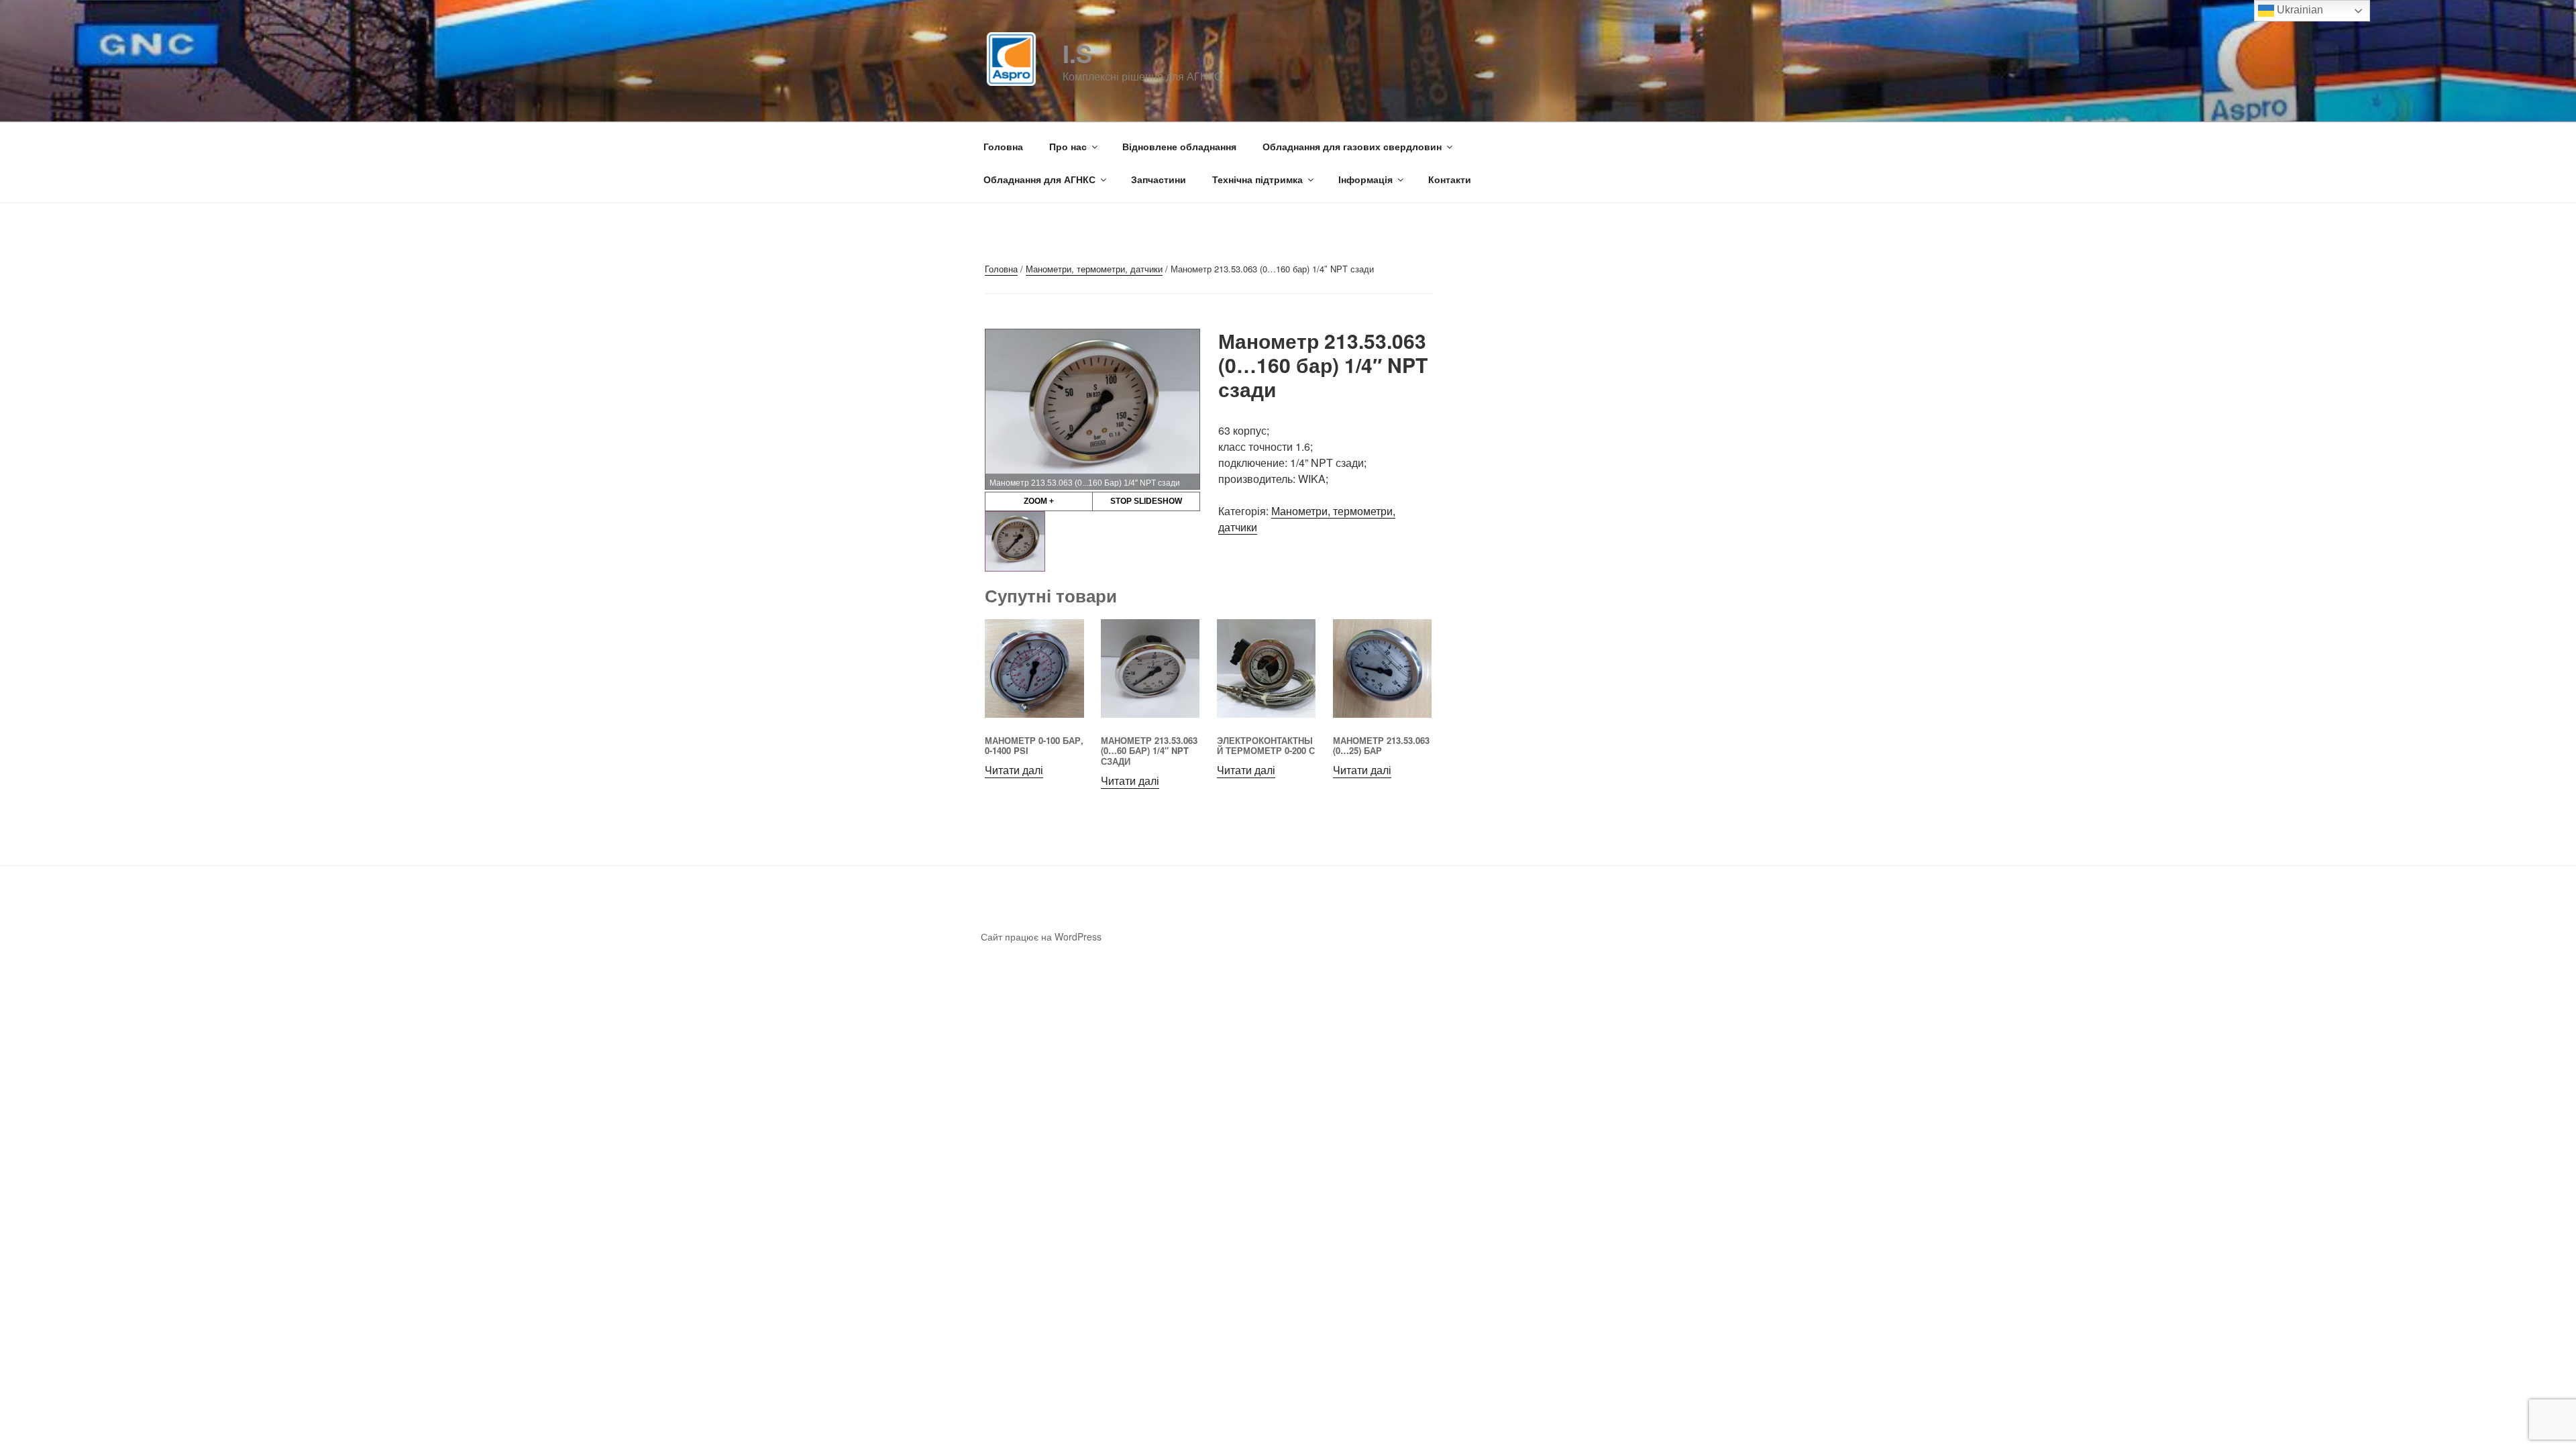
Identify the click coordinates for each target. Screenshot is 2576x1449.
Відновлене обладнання (1179, 146)
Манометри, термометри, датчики (1094, 269)
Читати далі (1014, 770)
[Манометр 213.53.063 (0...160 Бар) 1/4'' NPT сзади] (1015, 541)
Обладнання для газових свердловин (1352, 146)
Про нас (1068, 146)
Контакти (1450, 179)
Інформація (1365, 179)
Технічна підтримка (1257, 179)
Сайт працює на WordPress (1041, 936)
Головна (1003, 146)
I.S (1077, 53)
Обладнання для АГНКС (1039, 179)
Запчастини (1159, 179)
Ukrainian (2299, 10)
